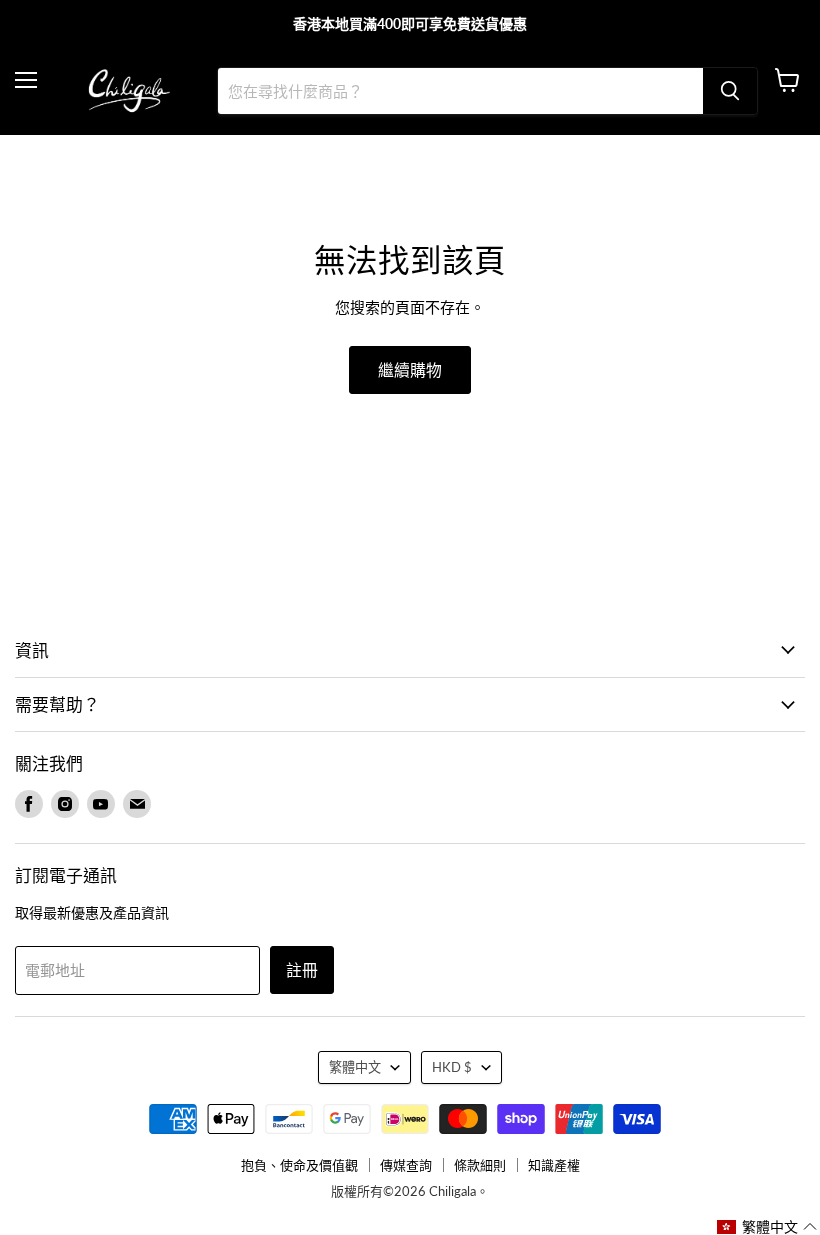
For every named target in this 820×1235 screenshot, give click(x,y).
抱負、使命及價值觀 (299, 1165)
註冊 (302, 969)
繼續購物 (410, 369)
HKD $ (452, 1067)
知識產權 (554, 1165)
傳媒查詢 (406, 1165)
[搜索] (730, 91)
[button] (767, 1227)
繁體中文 (355, 1067)
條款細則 (480, 1165)
